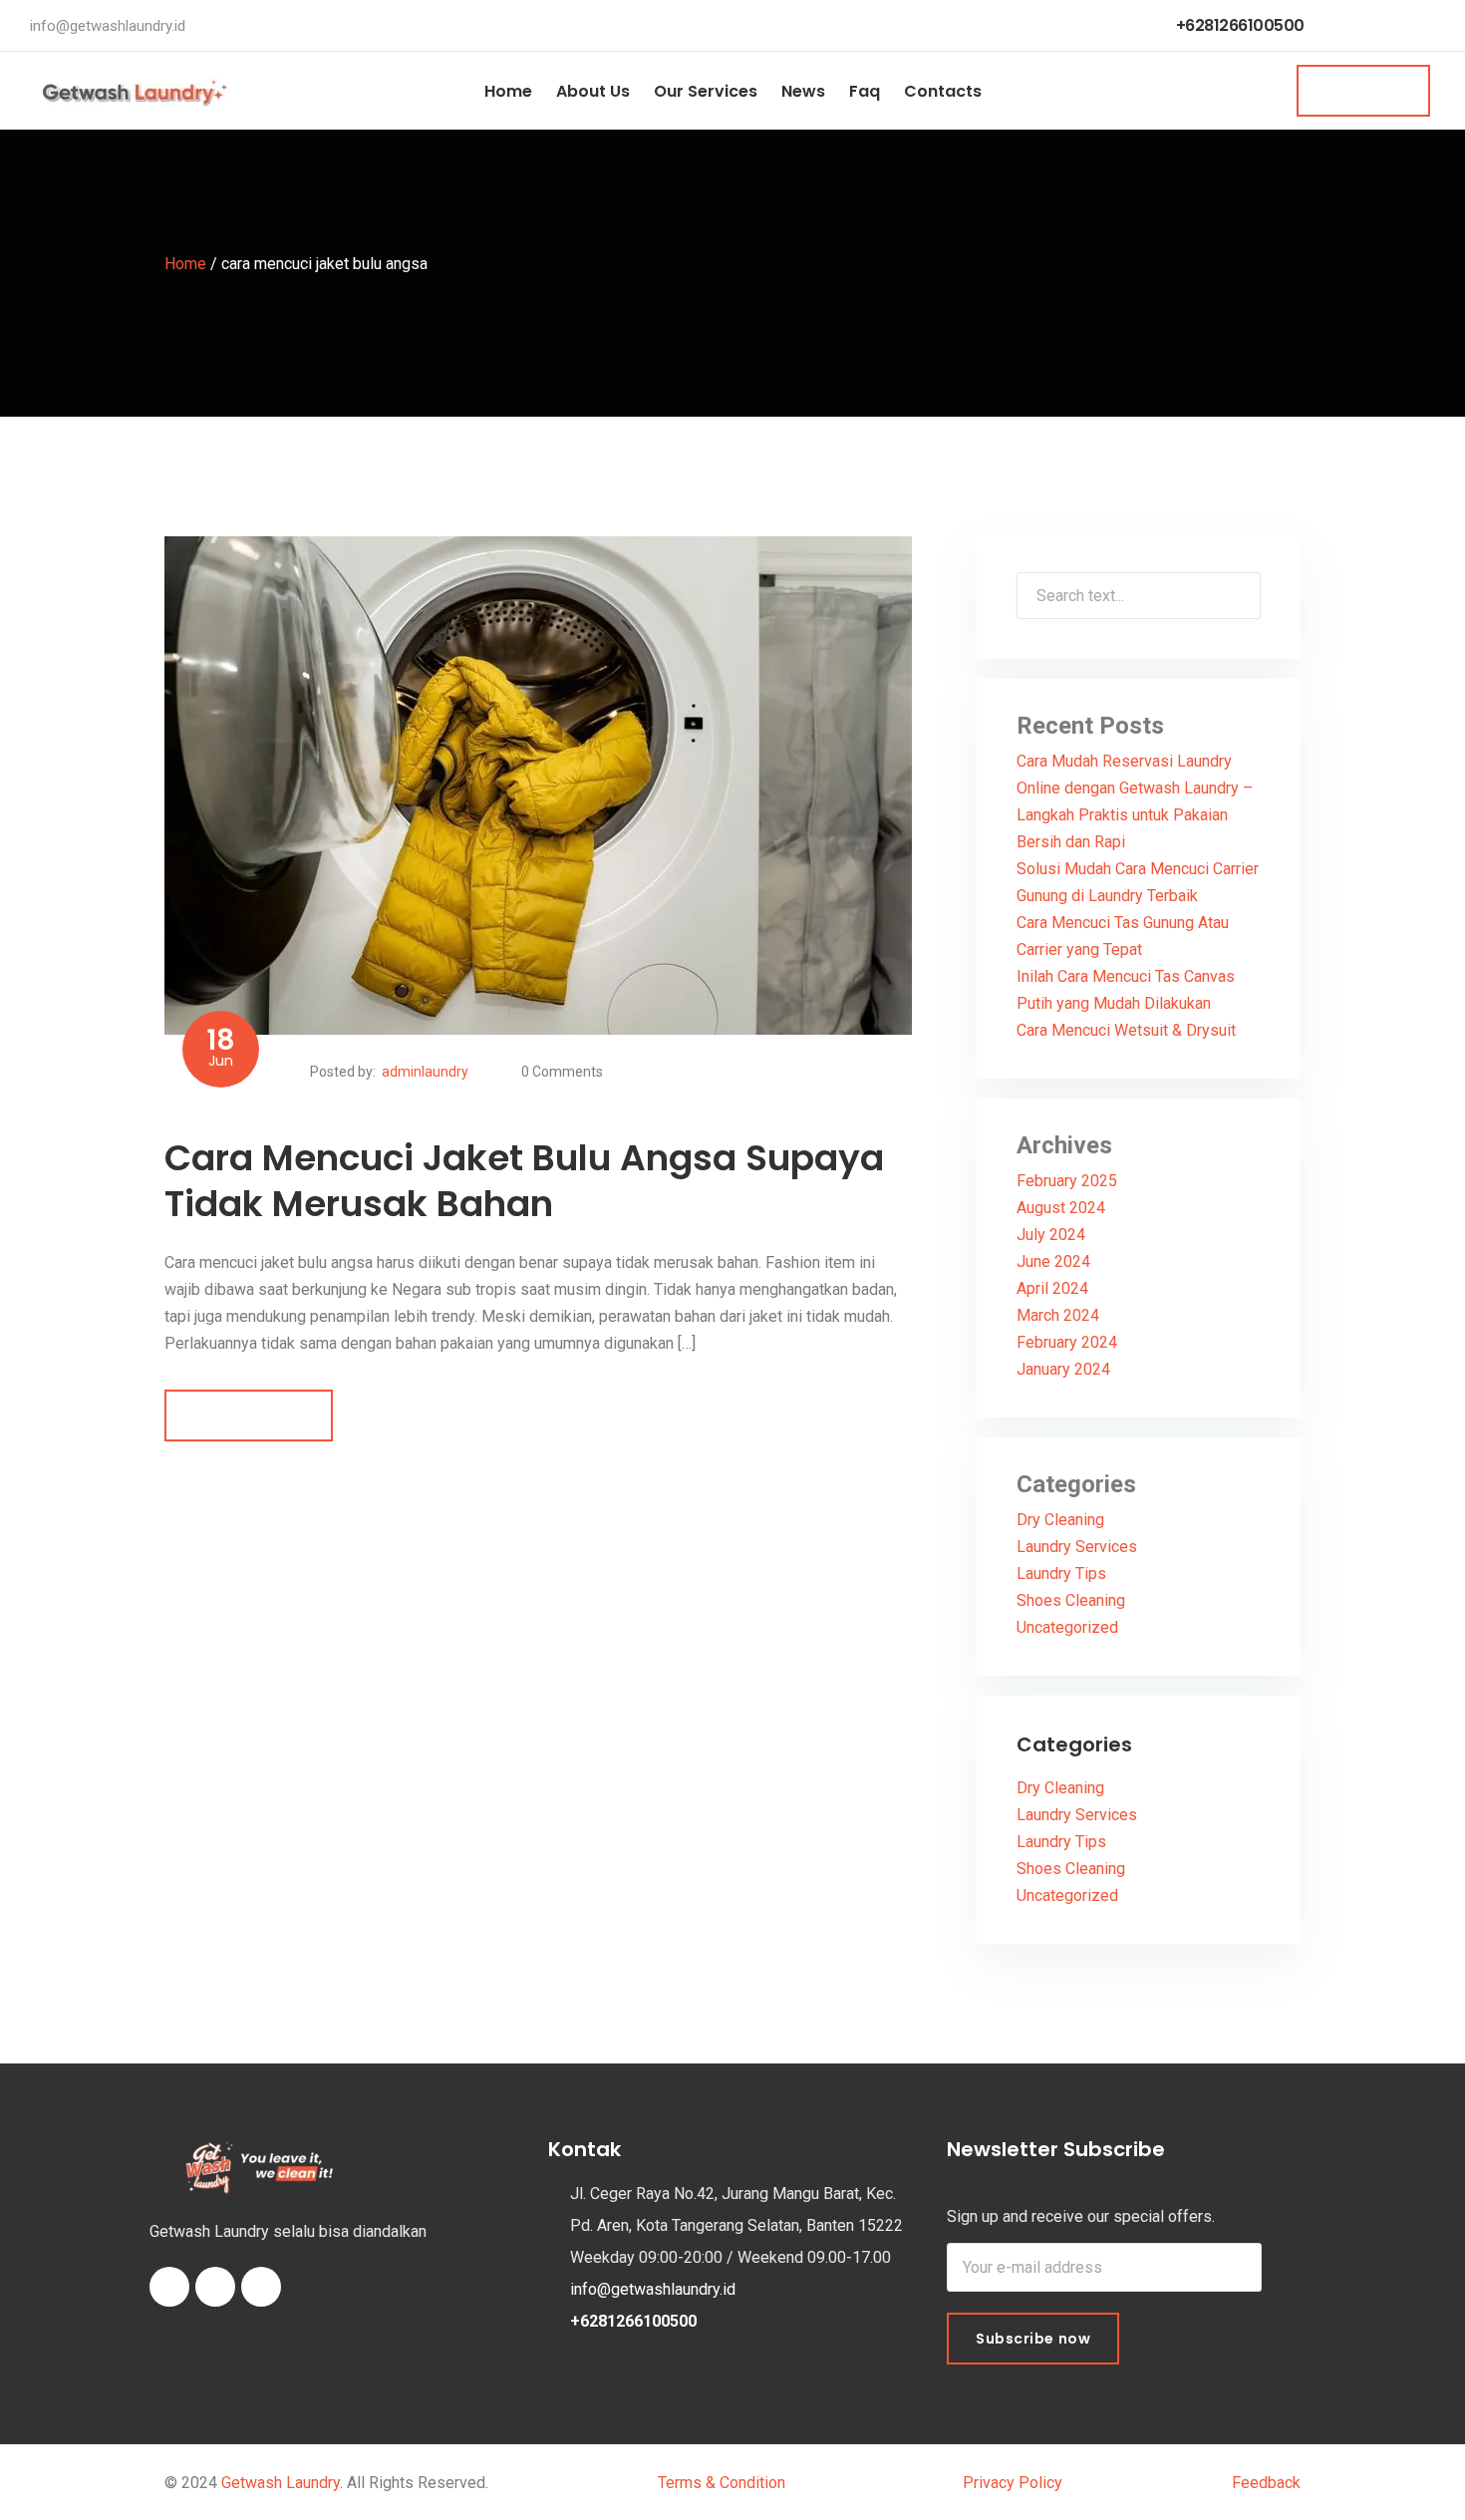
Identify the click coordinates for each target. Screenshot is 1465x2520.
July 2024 (1051, 1235)
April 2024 (1052, 1288)
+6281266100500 (1240, 25)
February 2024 (1067, 1342)
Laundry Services (1077, 1547)
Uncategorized (1067, 1627)
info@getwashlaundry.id (108, 26)
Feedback (1266, 2483)
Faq (865, 91)
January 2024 (1063, 1369)
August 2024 (1061, 1208)
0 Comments (562, 1072)
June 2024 (1053, 1261)
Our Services (706, 91)
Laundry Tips (1061, 1574)
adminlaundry (425, 1072)
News (803, 91)
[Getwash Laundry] (135, 91)
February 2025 (1067, 1181)
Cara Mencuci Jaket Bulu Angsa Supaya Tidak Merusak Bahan (524, 1181)
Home (508, 91)
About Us (593, 91)
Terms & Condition (726, 2483)
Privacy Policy (1013, 2483)
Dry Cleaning (1060, 1520)
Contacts (943, 91)
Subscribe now (1033, 2339)
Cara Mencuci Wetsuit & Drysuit (1126, 1030)
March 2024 (1058, 1315)
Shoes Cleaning (1071, 1600)
